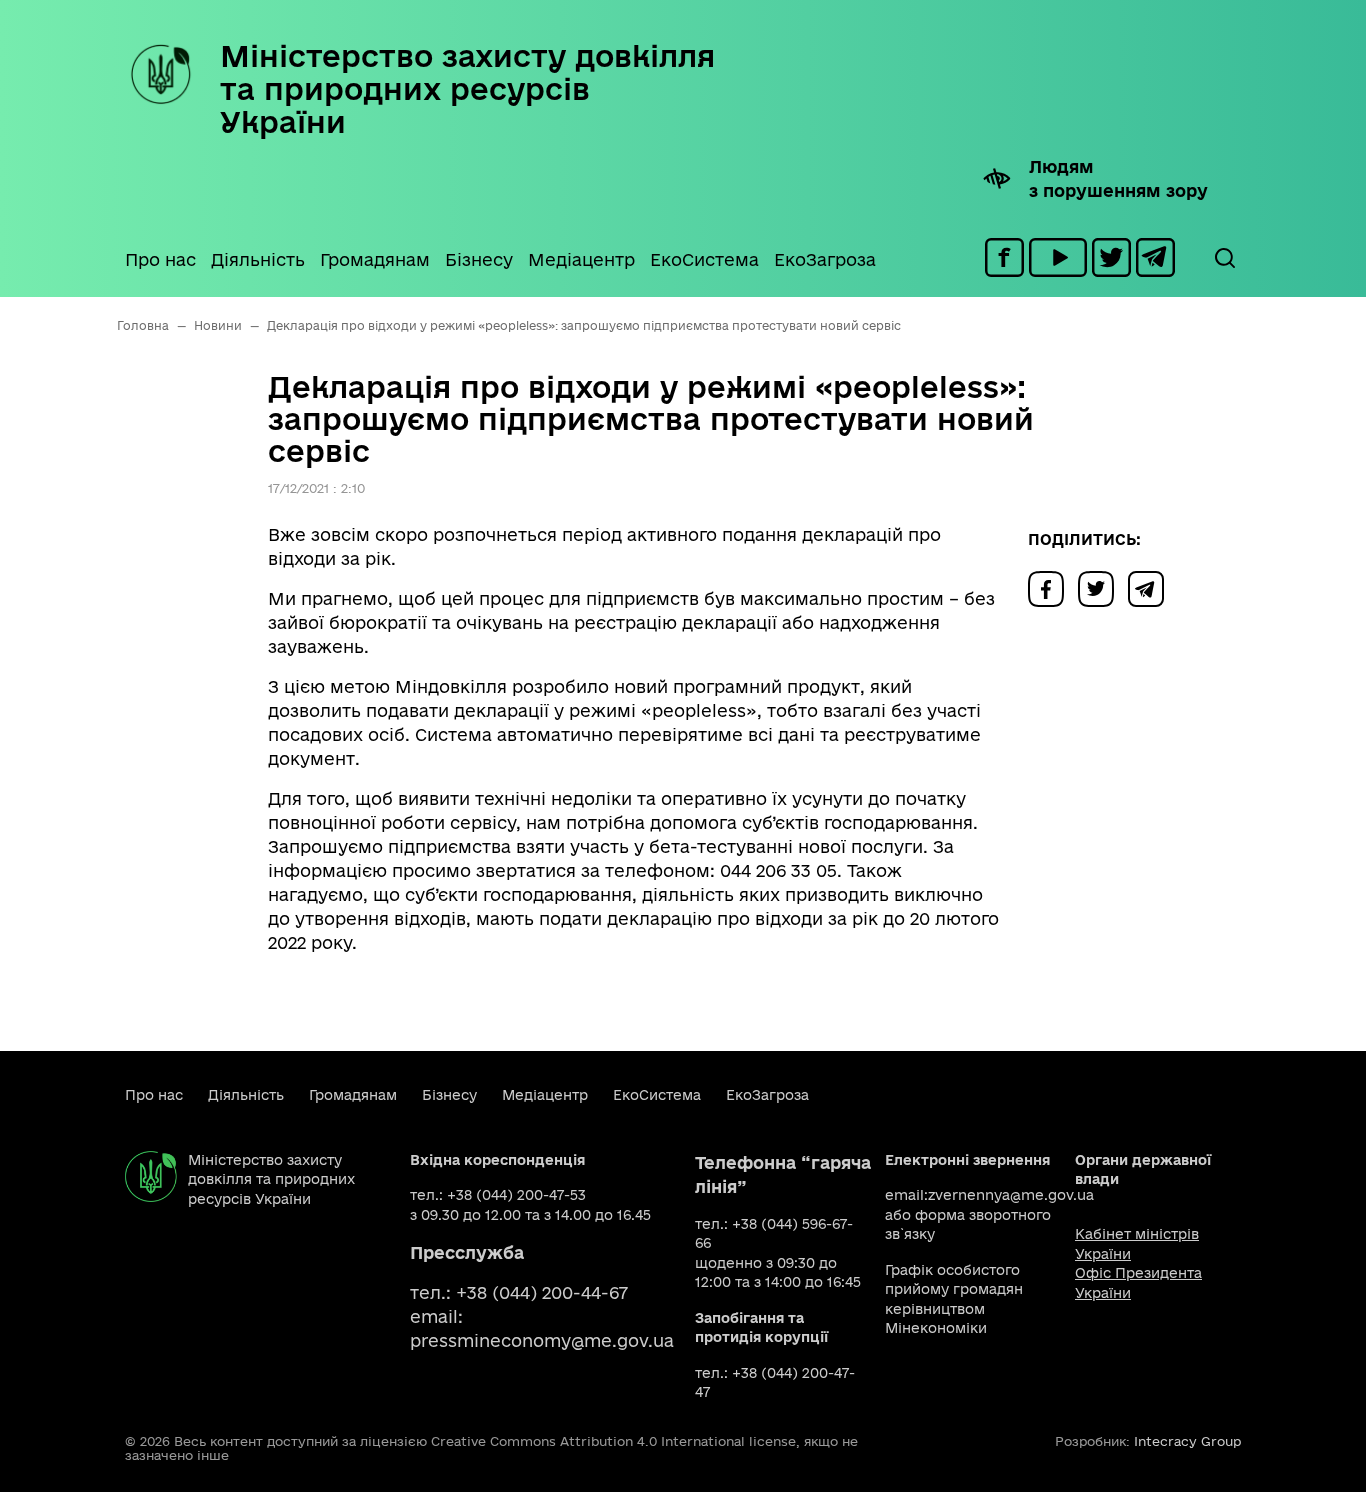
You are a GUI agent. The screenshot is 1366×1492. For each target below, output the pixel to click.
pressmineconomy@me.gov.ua (542, 1340)
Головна (143, 325)
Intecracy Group (1187, 1441)
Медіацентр (581, 259)
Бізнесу (479, 259)
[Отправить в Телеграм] (1151, 587)
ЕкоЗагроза (825, 259)
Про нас (160, 259)
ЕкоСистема (704, 259)
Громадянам (375, 259)
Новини (218, 325)
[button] (1224, 258)
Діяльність (258, 259)
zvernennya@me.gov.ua (1011, 1195)
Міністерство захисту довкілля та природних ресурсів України (467, 88)
